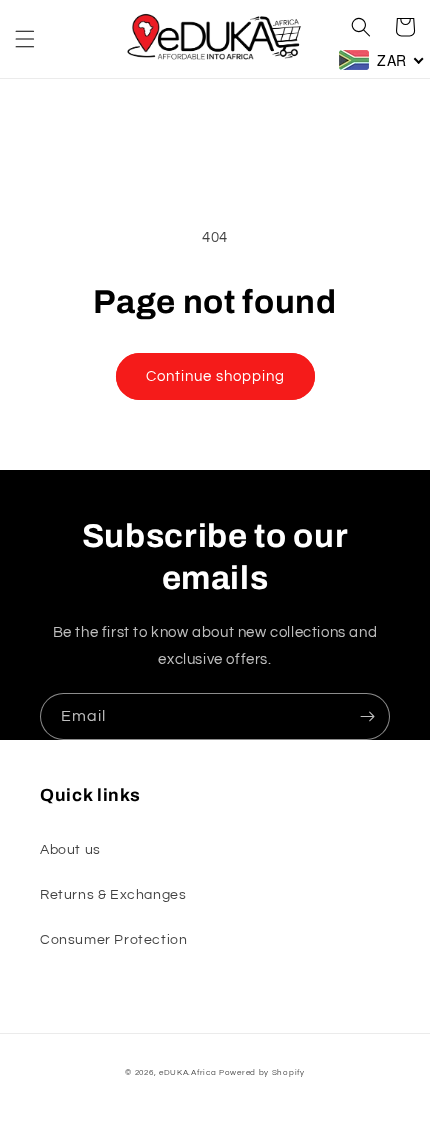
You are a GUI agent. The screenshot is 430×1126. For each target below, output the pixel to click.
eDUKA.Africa (187, 1072)
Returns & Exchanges (113, 895)
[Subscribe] (367, 716)
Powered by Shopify (262, 1072)
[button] (25, 39)
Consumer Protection (113, 940)
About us (70, 850)
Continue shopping (215, 376)
